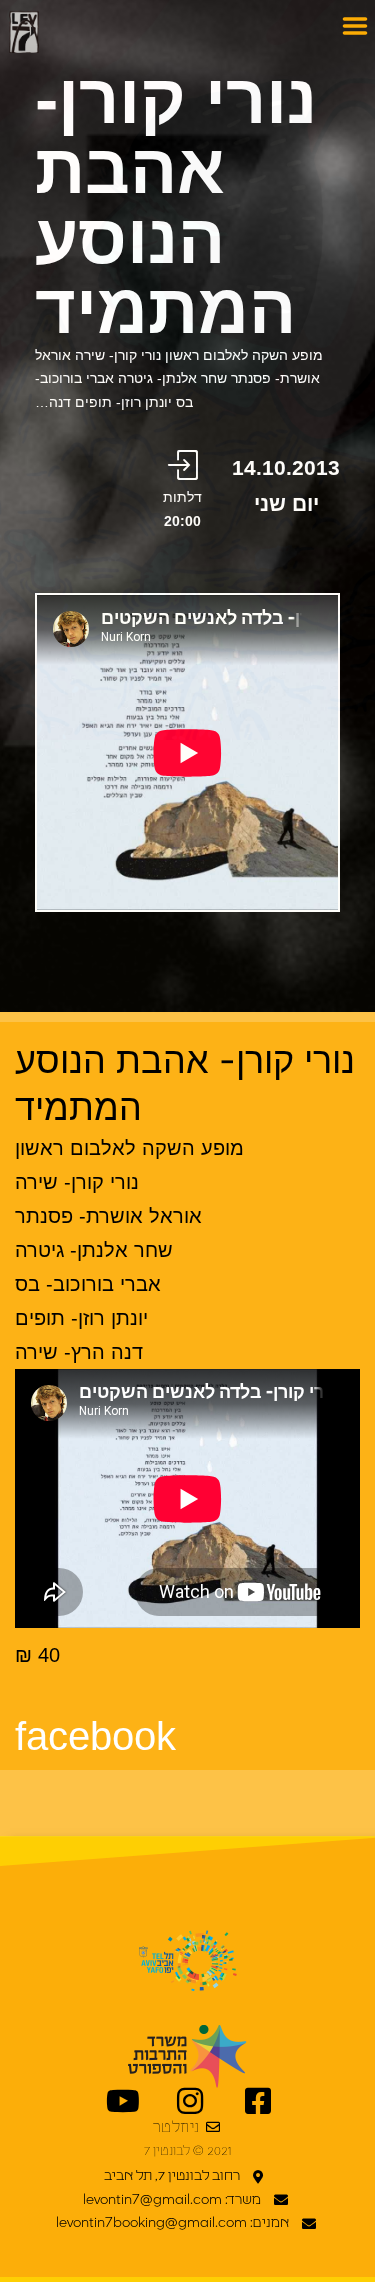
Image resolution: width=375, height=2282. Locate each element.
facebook (95, 1736)
